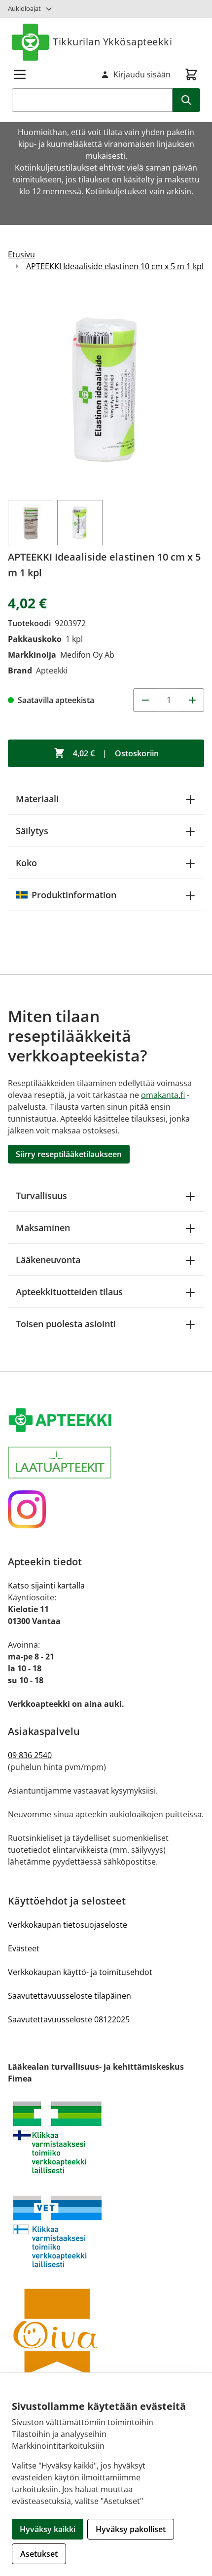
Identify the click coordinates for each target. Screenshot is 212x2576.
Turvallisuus (41, 1196)
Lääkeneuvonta (48, 1260)
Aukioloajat (24, 8)
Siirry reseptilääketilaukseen (69, 1154)
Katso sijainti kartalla (46, 1586)
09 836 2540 (30, 1755)
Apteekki (52, 670)
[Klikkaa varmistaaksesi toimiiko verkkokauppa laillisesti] (106, 2137)
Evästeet (24, 1948)
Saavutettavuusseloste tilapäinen (70, 1996)
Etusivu (21, 254)
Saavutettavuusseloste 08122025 (69, 2019)
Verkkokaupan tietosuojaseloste (68, 1925)
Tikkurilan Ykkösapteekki (112, 42)
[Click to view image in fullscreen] (106, 390)
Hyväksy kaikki (48, 2529)
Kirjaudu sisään (142, 74)
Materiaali (37, 799)
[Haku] (186, 100)
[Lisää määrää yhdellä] (192, 700)
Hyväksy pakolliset (131, 2529)
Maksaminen (43, 1228)
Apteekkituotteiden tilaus (69, 1292)
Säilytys (32, 831)
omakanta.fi (163, 1095)
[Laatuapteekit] (106, 1463)
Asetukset (39, 2554)
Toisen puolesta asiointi (66, 1324)
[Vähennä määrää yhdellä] (145, 700)
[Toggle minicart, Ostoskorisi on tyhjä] (191, 74)
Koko (26, 863)
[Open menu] (20, 74)
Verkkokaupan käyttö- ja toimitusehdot (80, 1972)
